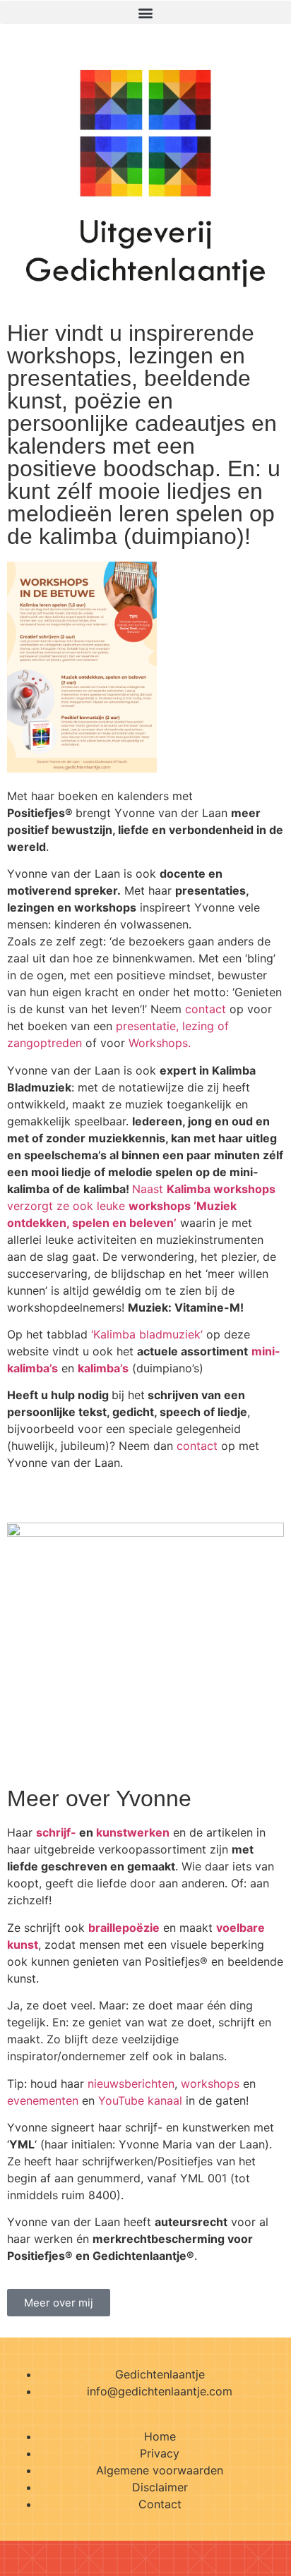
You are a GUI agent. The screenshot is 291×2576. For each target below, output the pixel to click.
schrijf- (56, 1832)
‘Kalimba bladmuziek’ (147, 1334)
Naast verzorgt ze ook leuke (141, 1206)
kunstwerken (133, 1832)
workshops (210, 2084)
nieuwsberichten (131, 2084)
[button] (145, 12)
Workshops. (160, 1043)
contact (206, 1009)
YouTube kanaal (140, 2100)
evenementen (43, 2100)
